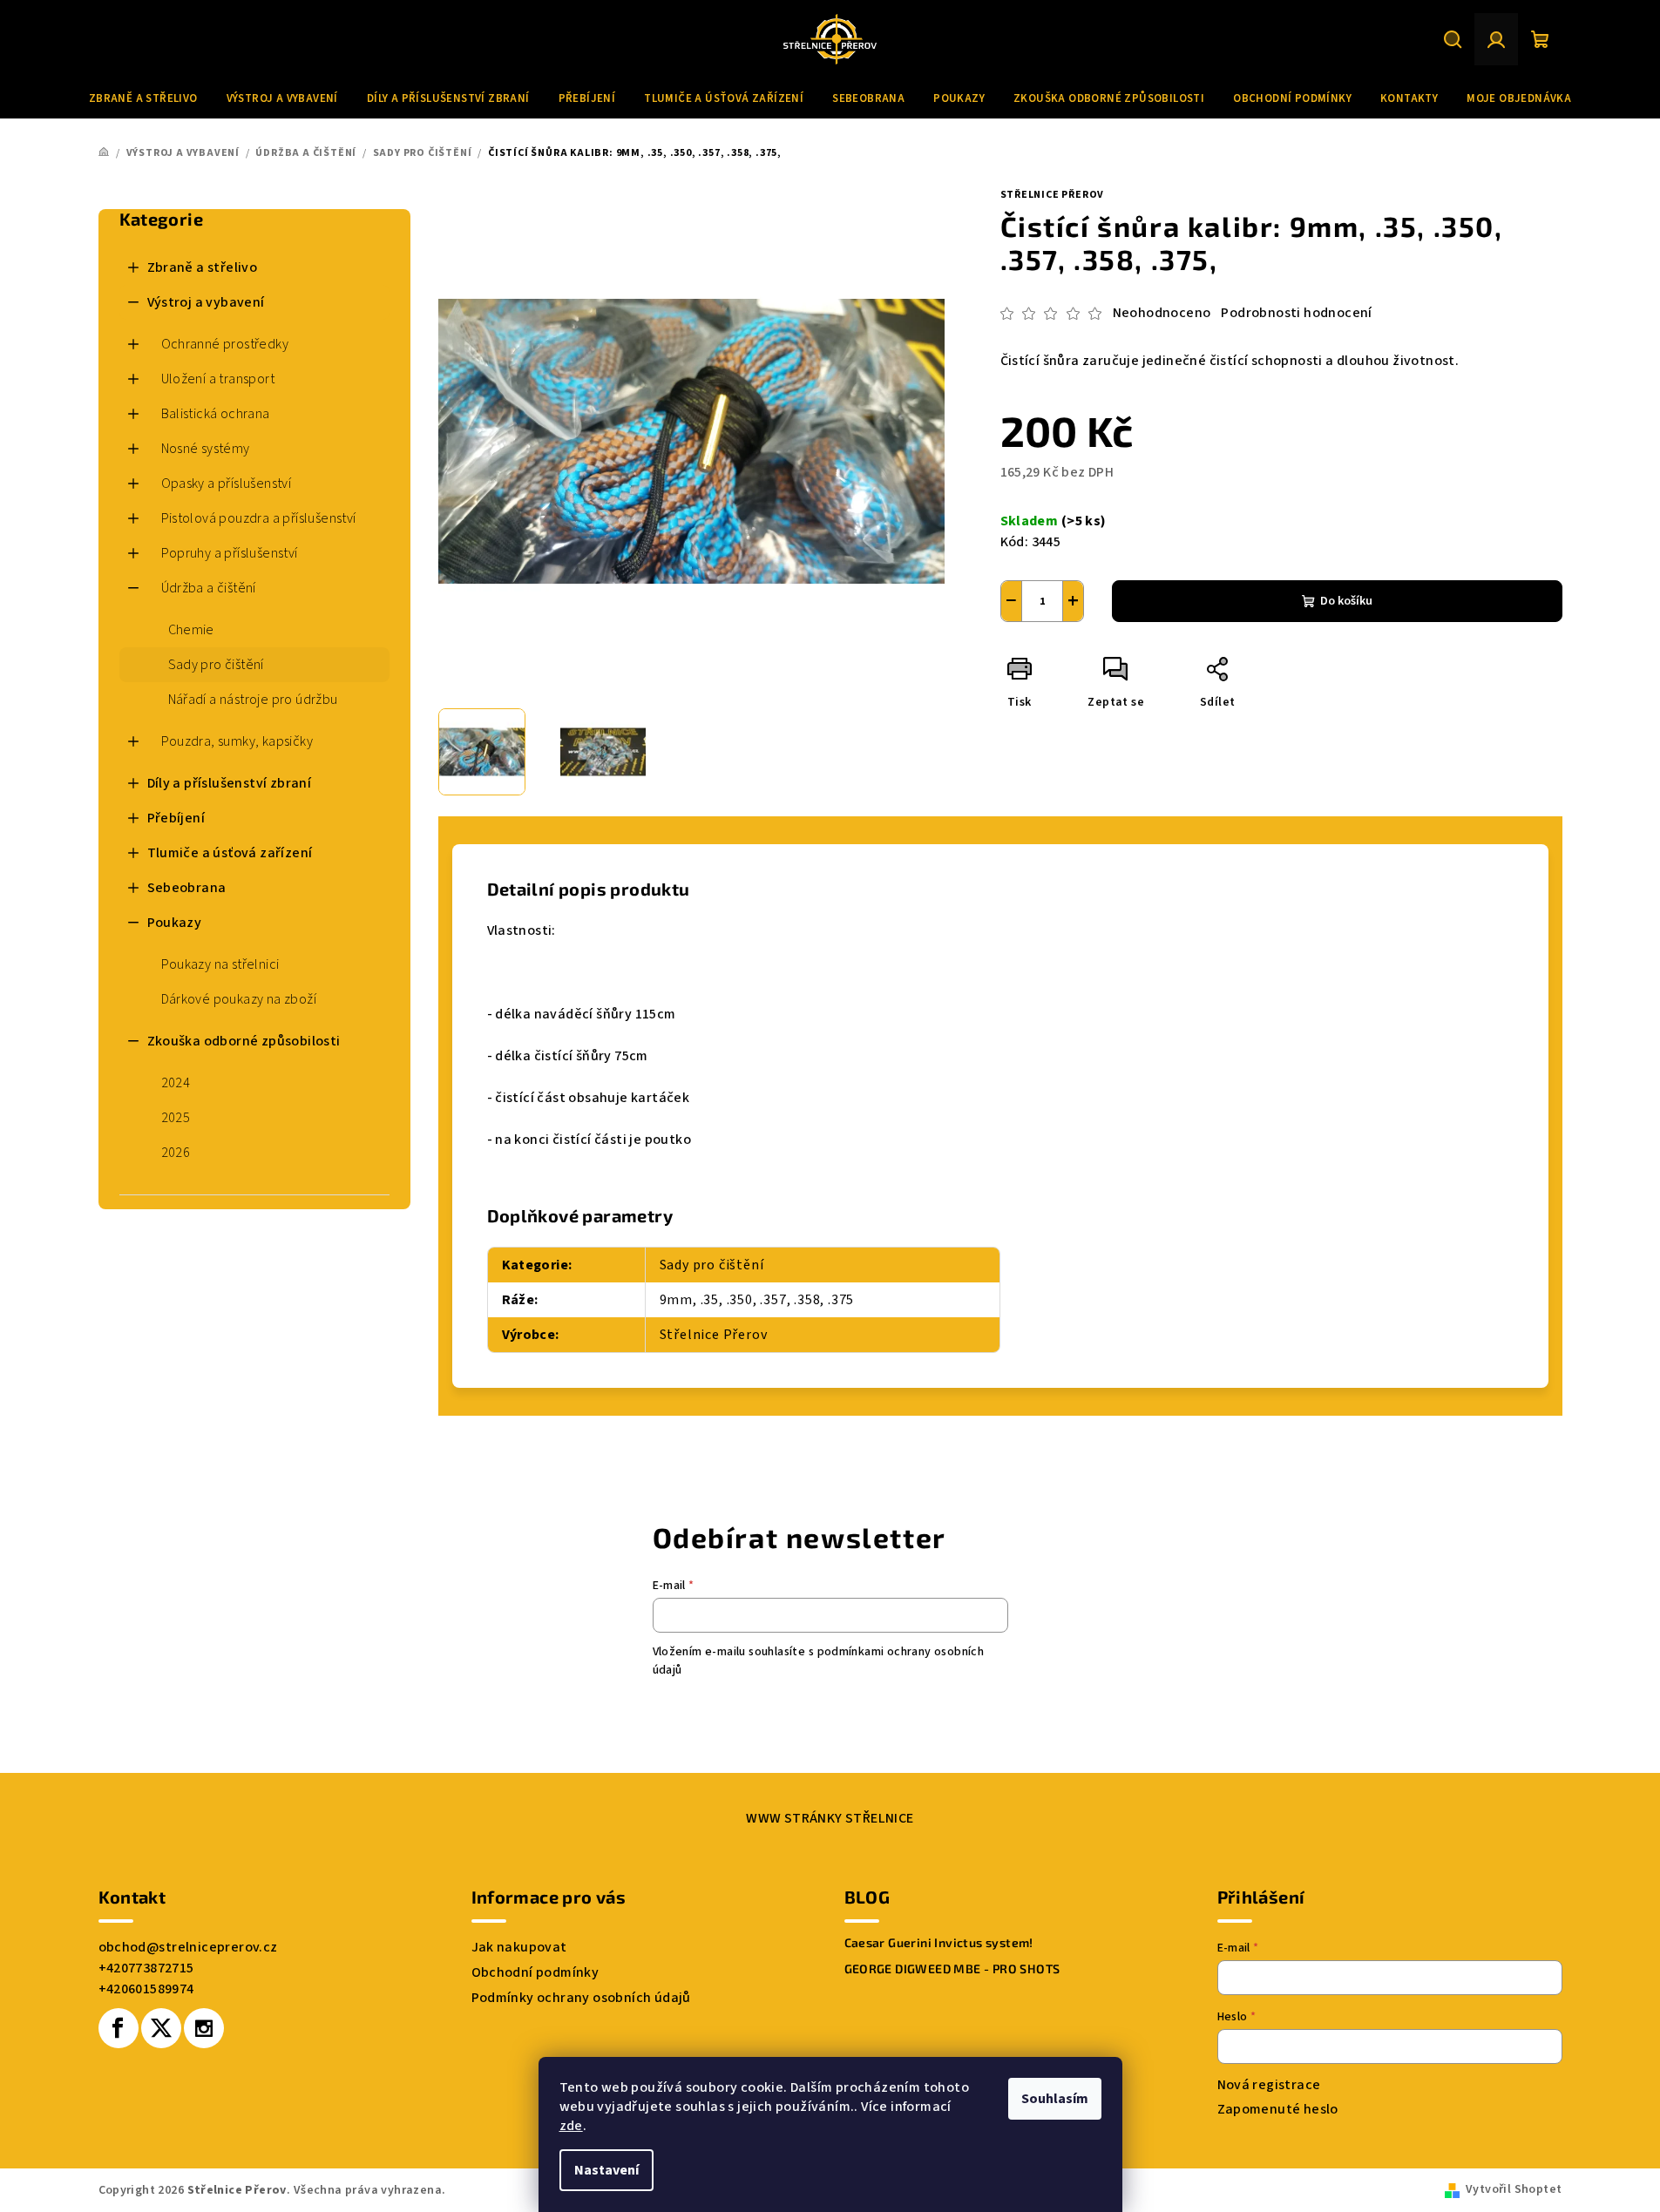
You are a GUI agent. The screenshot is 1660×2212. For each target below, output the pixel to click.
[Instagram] (204, 2028)
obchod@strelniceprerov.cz (188, 1947)
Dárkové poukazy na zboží (239, 999)
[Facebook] (119, 2028)
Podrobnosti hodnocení (1296, 313)
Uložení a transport (218, 379)
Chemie (191, 630)
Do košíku (1346, 601)
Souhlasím (1055, 2099)
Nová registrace (1269, 2085)
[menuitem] (143, 98)
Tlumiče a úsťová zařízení (230, 853)
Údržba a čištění (209, 588)
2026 (176, 1153)
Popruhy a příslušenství (230, 553)
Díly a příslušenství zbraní (230, 783)
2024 (176, 1083)
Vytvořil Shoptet (1514, 2189)
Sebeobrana (187, 888)
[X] (161, 2028)
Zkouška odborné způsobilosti (244, 1041)
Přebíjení (176, 818)
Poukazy (175, 923)
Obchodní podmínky (535, 1972)
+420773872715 (146, 1968)
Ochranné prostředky (225, 344)
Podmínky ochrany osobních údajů (581, 1998)
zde (571, 2126)
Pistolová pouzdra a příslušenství (259, 518)
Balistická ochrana (216, 414)
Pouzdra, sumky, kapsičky (237, 741)
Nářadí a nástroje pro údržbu (253, 700)
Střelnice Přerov (1053, 195)
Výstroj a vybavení (206, 302)
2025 (176, 1118)
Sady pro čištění (216, 665)
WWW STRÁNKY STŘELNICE (830, 1818)
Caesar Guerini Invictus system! (939, 1943)
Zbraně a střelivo (203, 267)
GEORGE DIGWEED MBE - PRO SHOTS (952, 1969)
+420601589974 (146, 1989)
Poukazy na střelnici (220, 964)
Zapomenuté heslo (1278, 2109)
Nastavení (606, 2170)
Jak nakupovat (519, 1947)
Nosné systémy (206, 449)
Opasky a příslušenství (227, 484)
